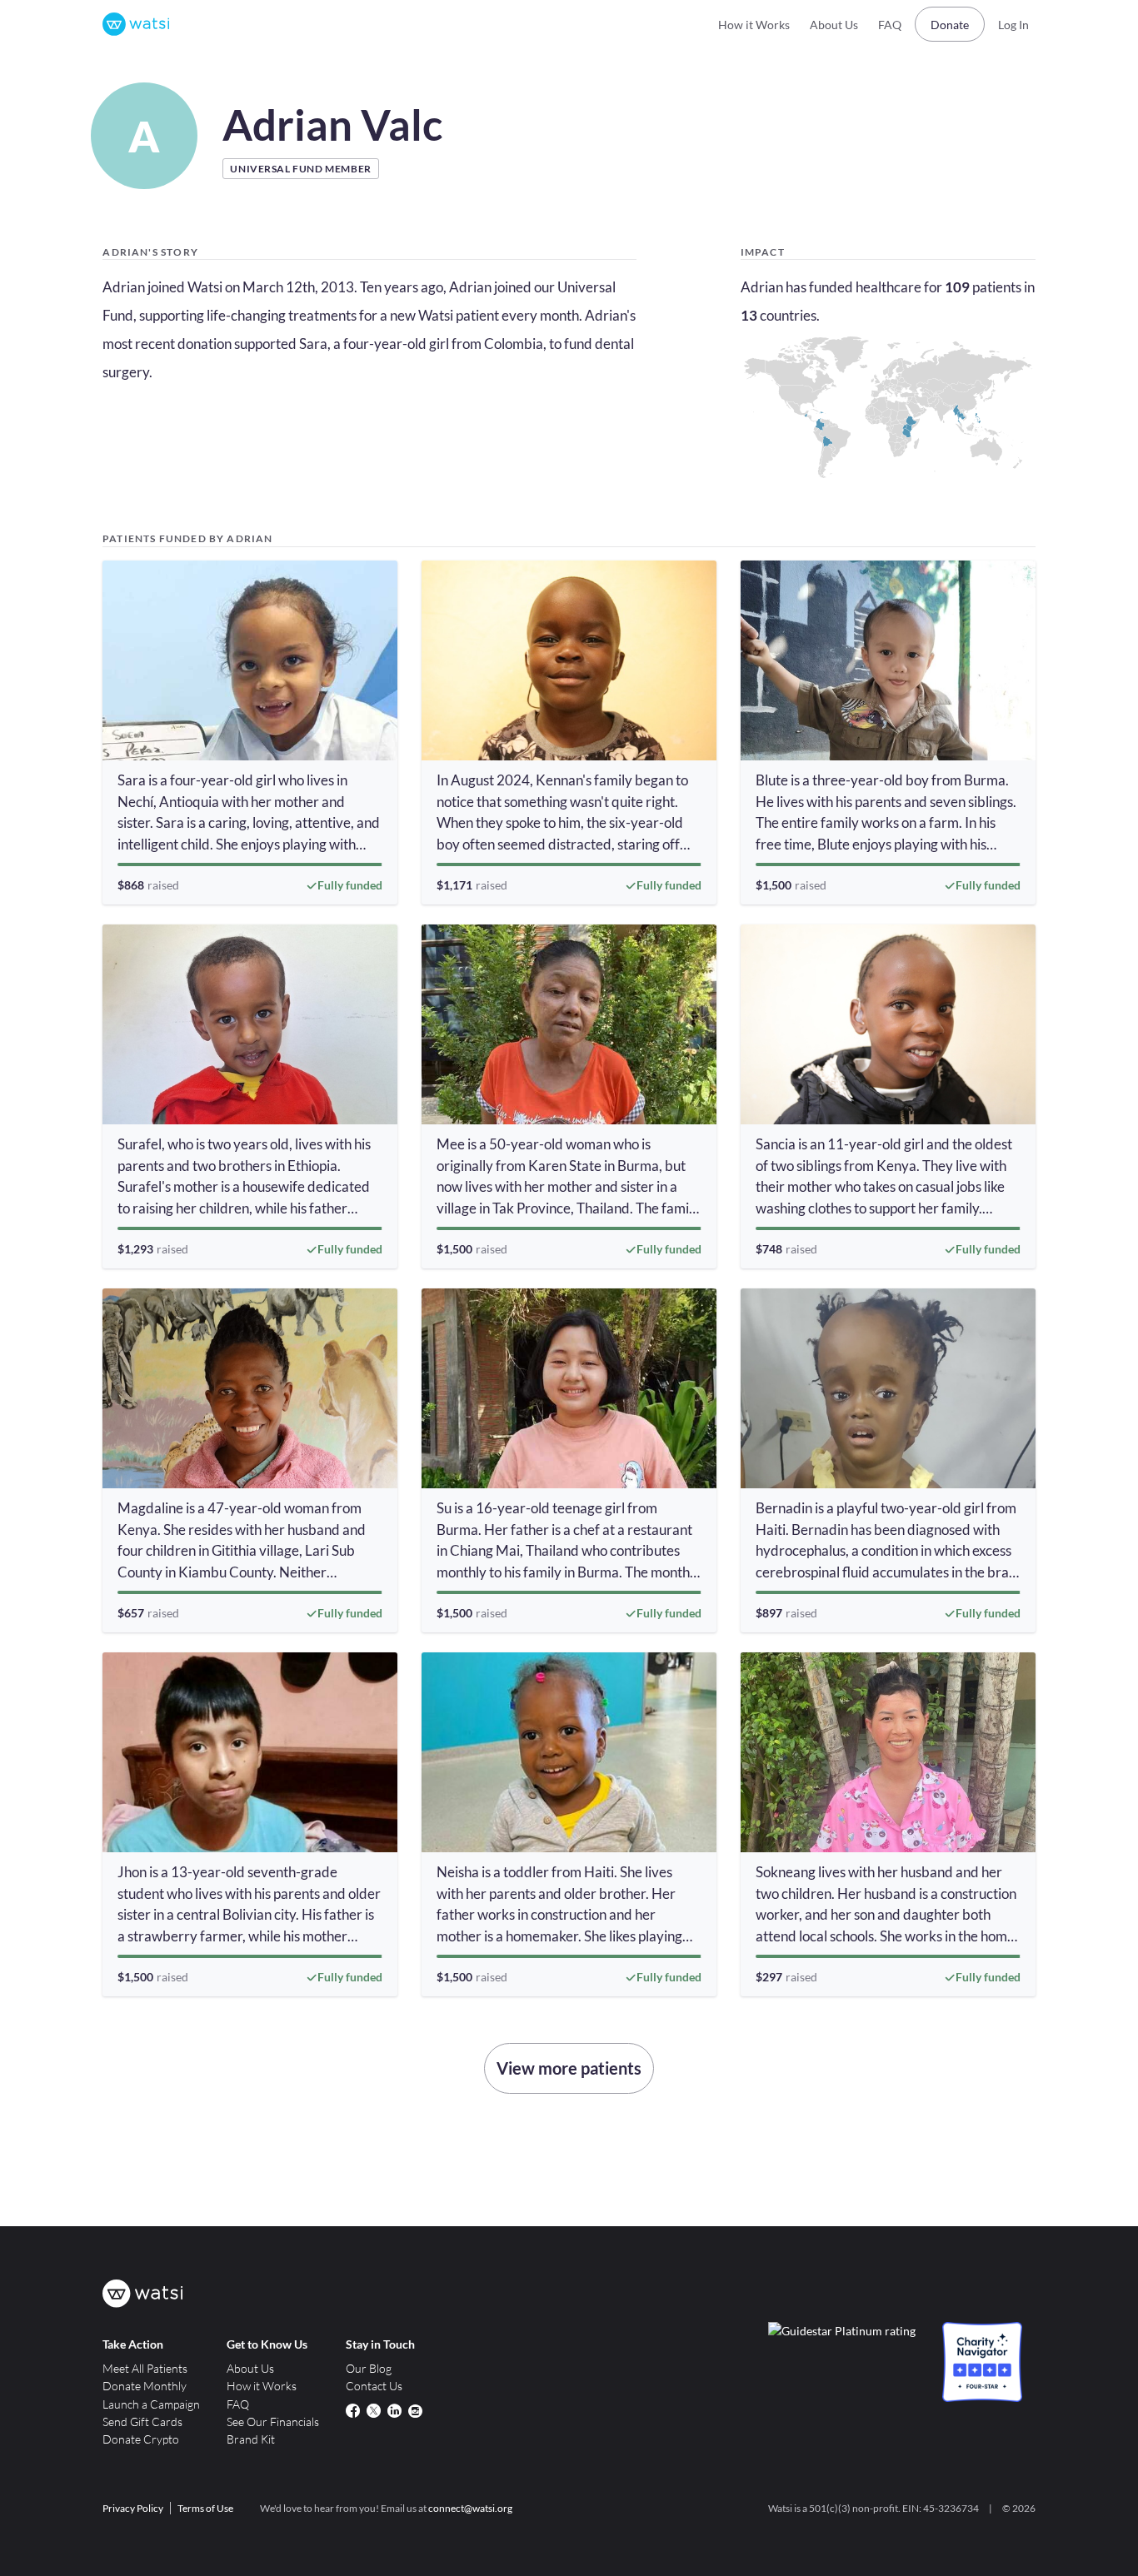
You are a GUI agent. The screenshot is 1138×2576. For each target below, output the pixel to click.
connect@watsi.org (470, 2508)
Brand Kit (251, 2439)
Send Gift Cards (142, 2422)
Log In (1013, 25)
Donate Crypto (141, 2439)
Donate (950, 25)
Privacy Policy (133, 2508)
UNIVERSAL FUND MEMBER (300, 169)
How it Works (754, 25)
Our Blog (369, 2368)
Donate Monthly (145, 2386)
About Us (834, 25)
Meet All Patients (145, 2368)
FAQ (890, 25)
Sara (313, 344)
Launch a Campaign (151, 2404)
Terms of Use (205, 2508)
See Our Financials (273, 2422)
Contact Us (374, 2386)
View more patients (569, 2068)
